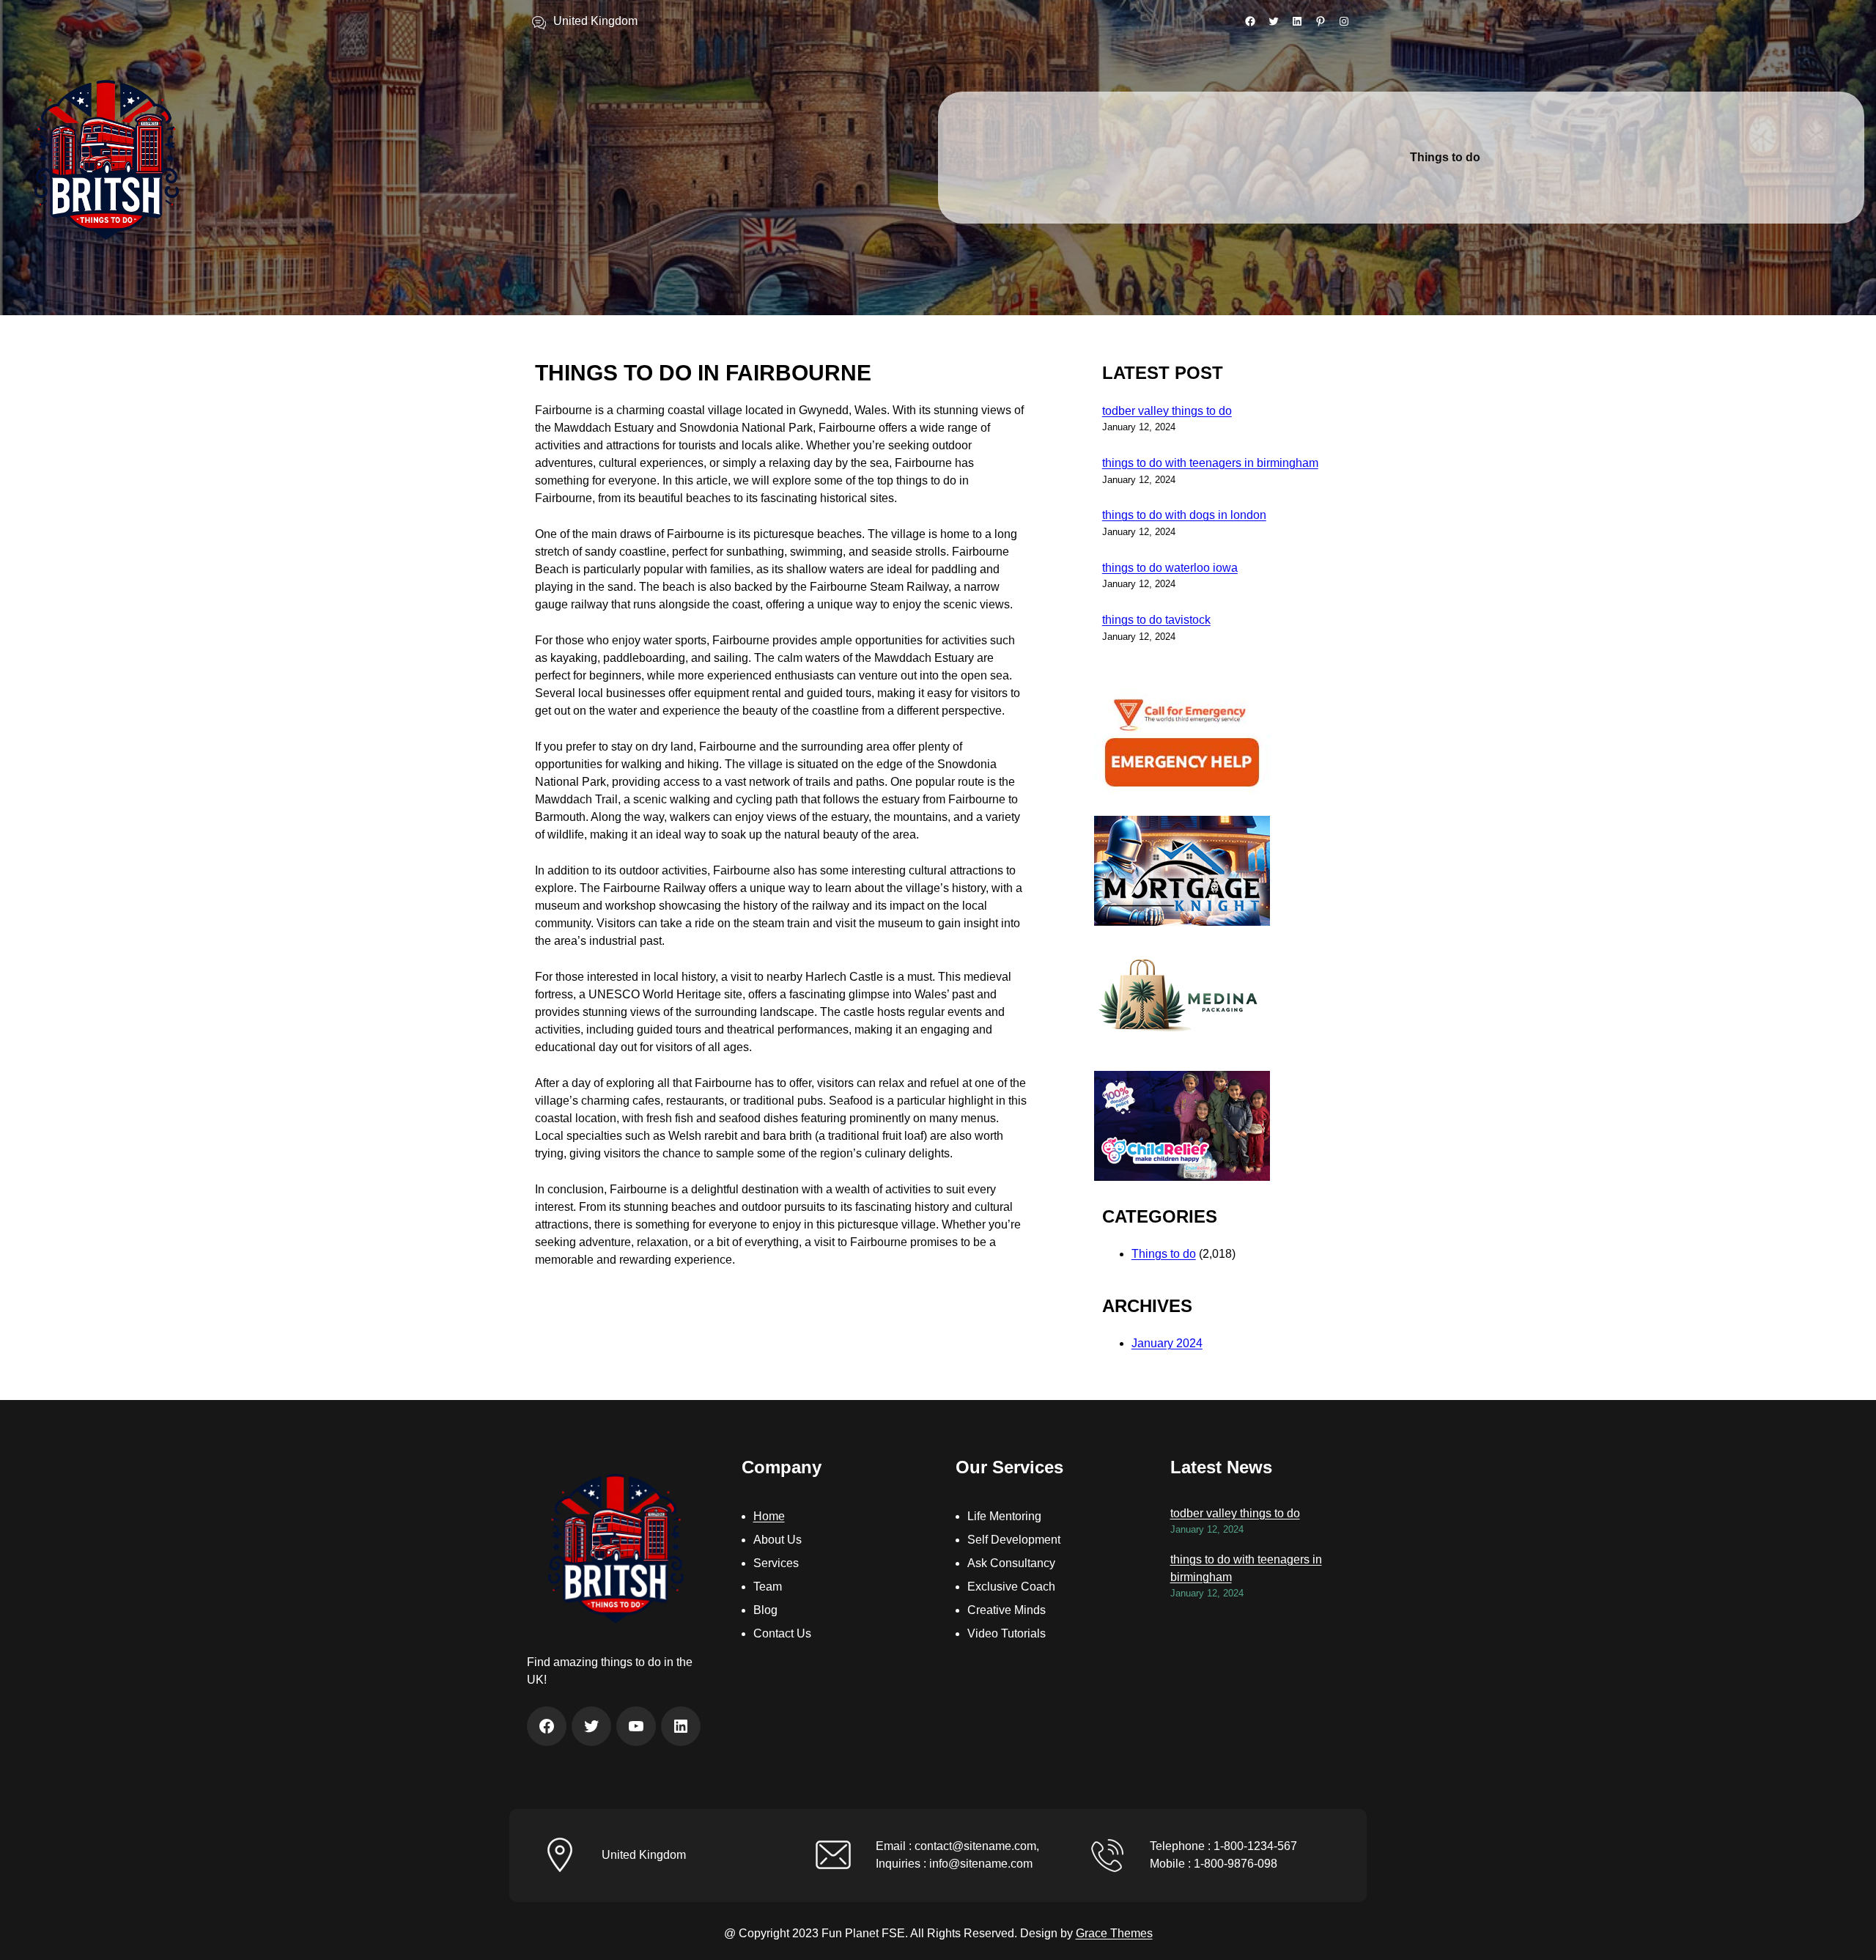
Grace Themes (1114, 1933)
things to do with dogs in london (1184, 515)
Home (769, 1516)
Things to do (1164, 1254)
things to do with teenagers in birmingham (1210, 463)
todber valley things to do (1167, 411)
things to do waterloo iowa (1170, 568)
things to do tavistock (1156, 620)
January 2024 (1167, 1343)
